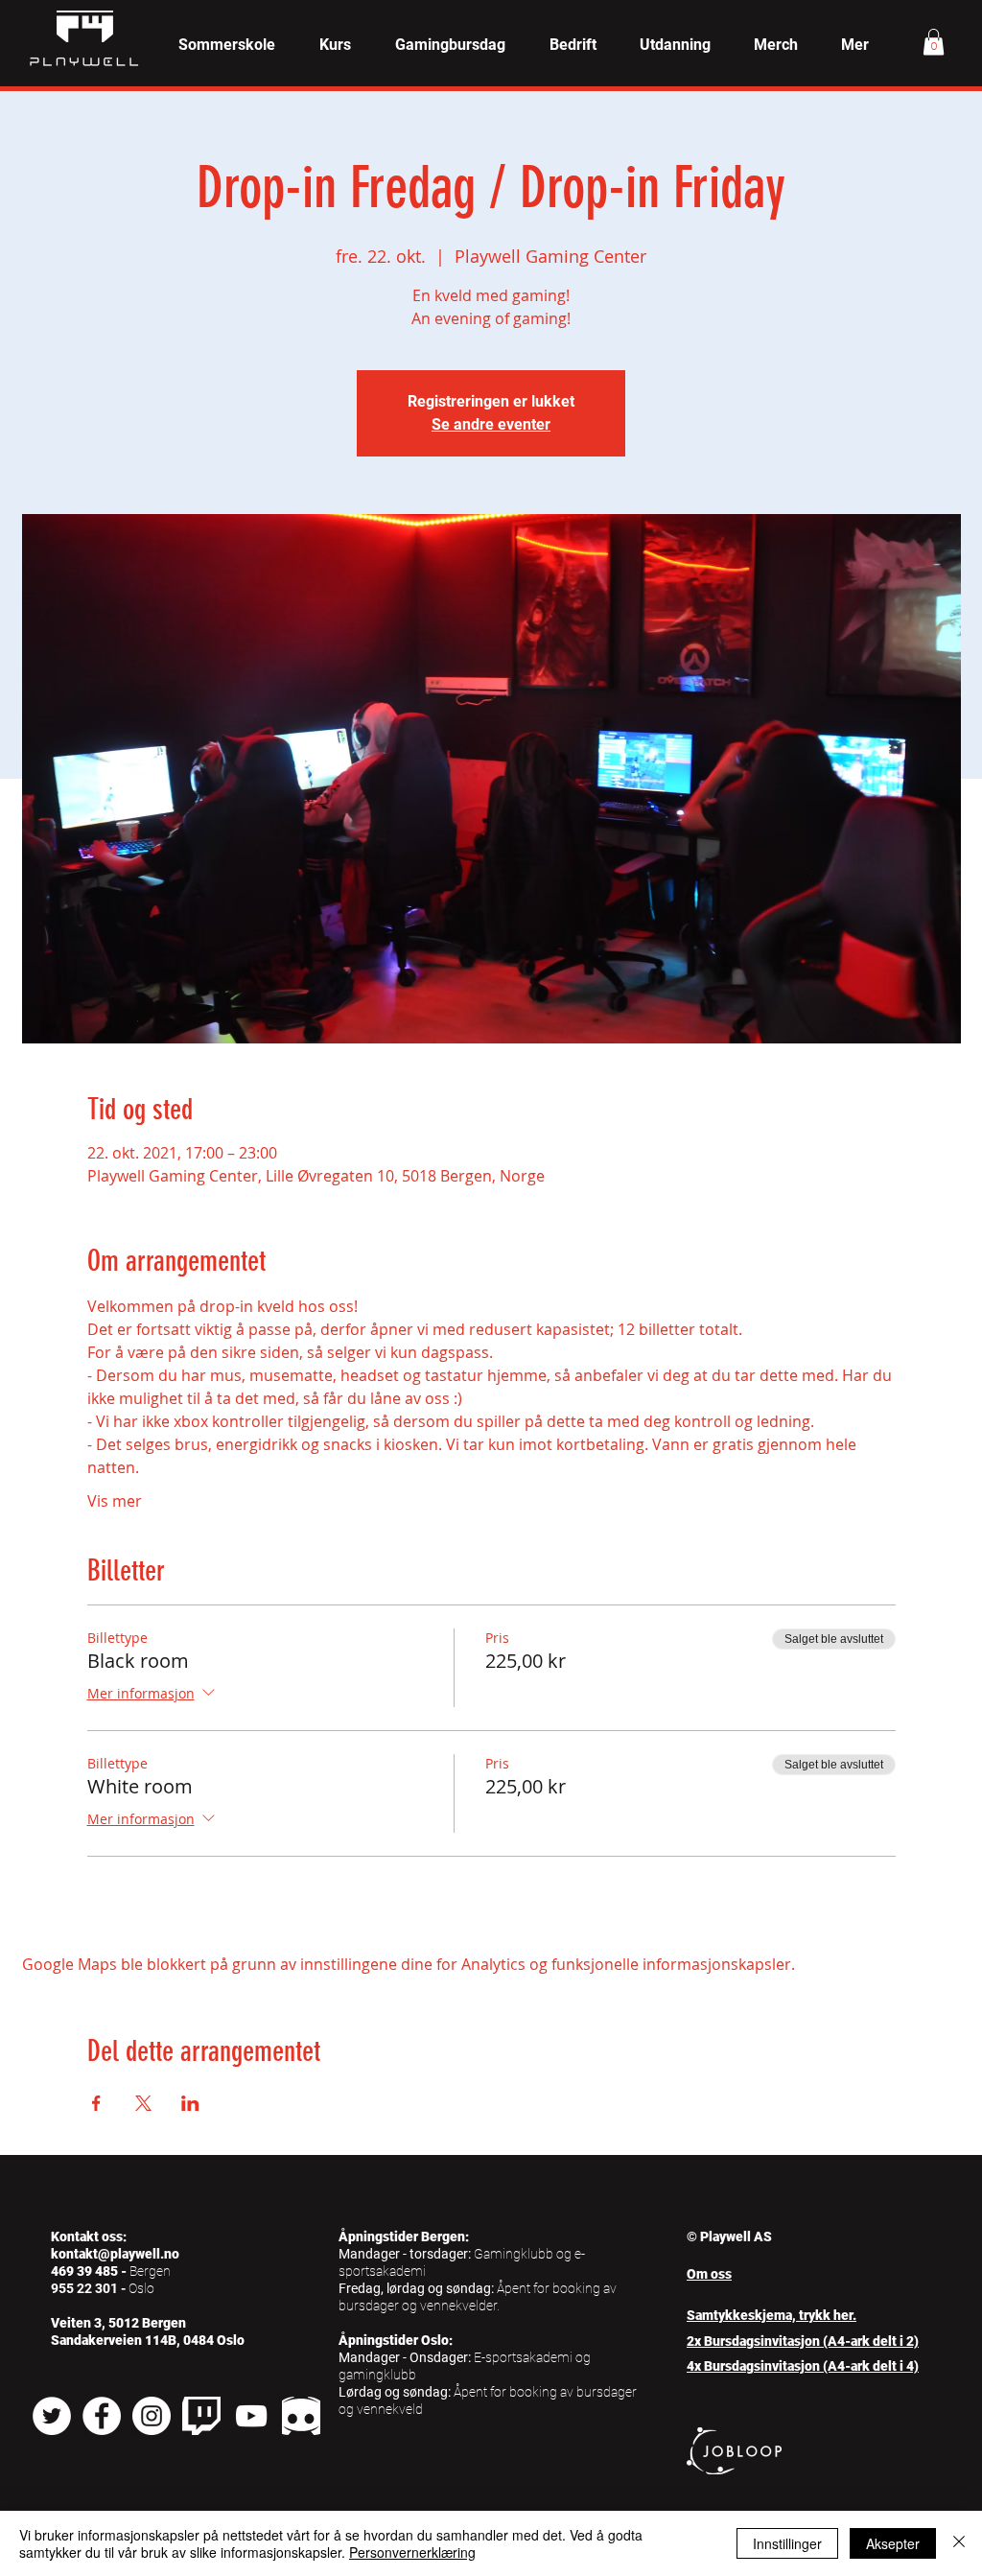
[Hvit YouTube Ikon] (251, 2416)
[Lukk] (959, 2543)
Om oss (709, 2274)
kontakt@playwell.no (115, 2254)
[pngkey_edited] (301, 2416)
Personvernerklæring (412, 2552)
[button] (335, 45)
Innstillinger (787, 2543)
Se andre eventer (491, 424)
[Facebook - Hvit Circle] (102, 2416)
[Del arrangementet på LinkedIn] (190, 2103)
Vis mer (115, 1501)
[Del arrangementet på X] (143, 2103)
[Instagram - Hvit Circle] (152, 2416)
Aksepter (893, 2543)
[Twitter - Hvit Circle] (52, 2416)
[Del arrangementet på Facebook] (96, 2103)
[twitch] (201, 2416)
